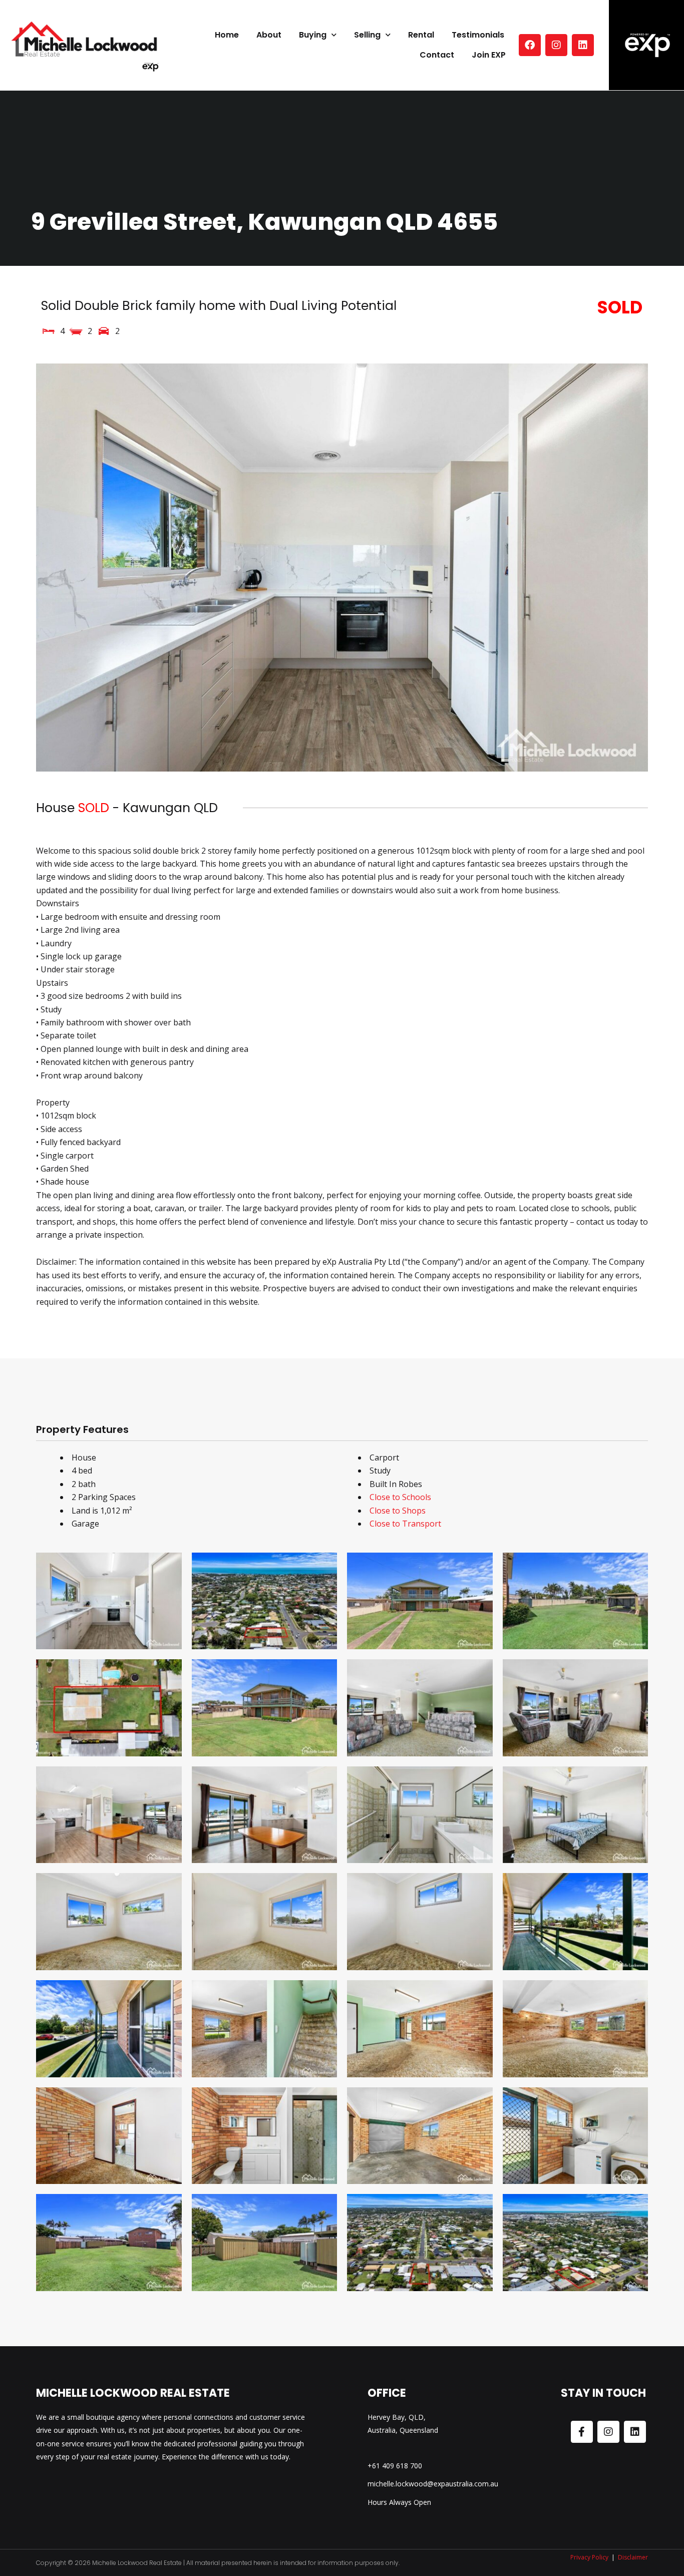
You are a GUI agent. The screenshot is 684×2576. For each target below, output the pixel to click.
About (269, 35)
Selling (367, 35)
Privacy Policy (589, 2557)
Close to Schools (400, 1497)
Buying (313, 35)
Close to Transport (405, 1524)
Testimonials (478, 35)
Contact (437, 55)
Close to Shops (398, 1511)
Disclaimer (633, 2557)
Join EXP (489, 55)
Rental (421, 35)
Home (227, 35)
